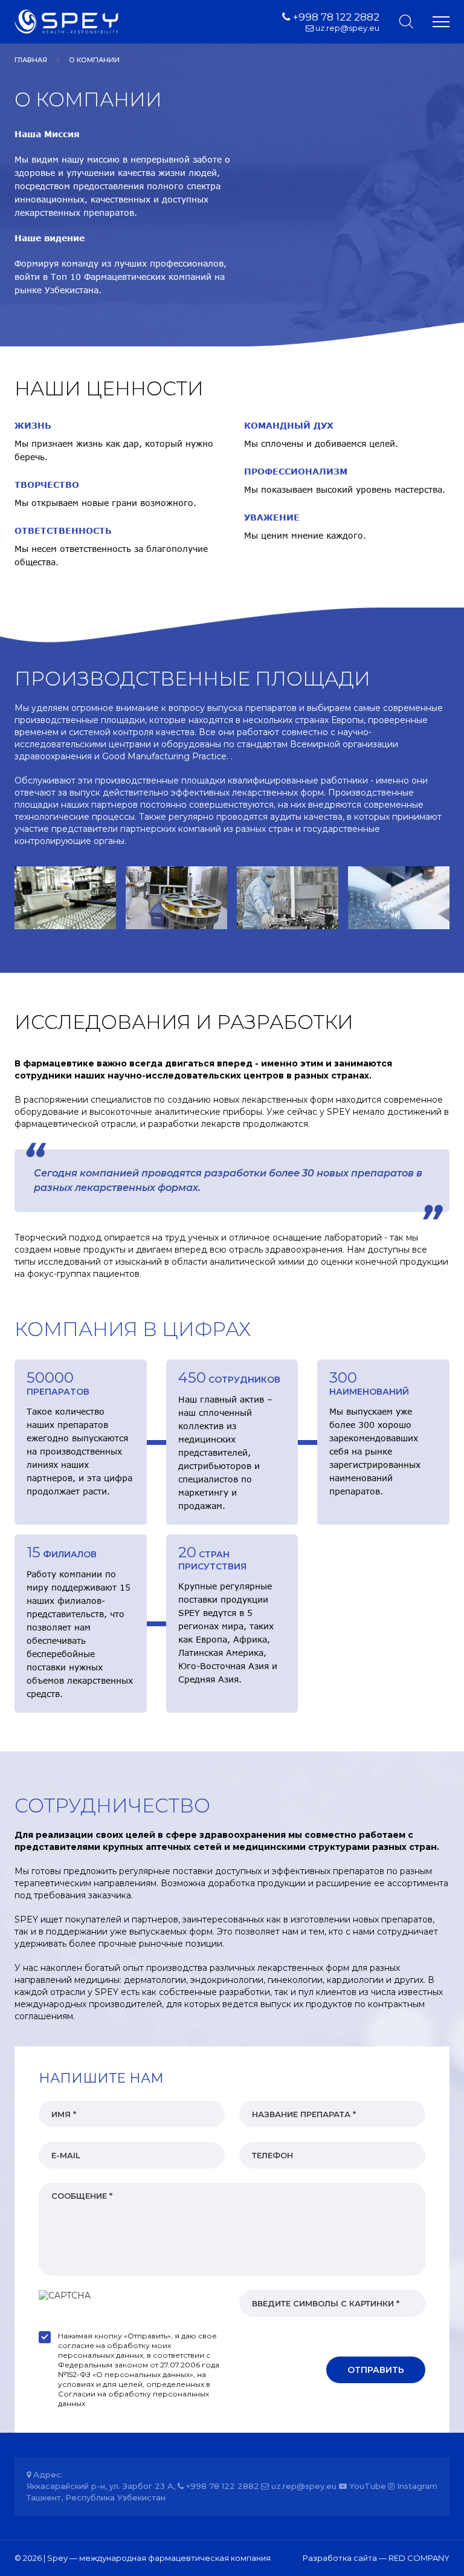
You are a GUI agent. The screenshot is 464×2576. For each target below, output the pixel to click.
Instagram (416, 2486)
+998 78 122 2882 (335, 17)
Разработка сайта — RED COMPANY (376, 2558)
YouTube (366, 2486)
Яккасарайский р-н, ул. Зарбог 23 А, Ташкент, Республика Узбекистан (101, 2492)
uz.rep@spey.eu (346, 28)
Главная (31, 60)
